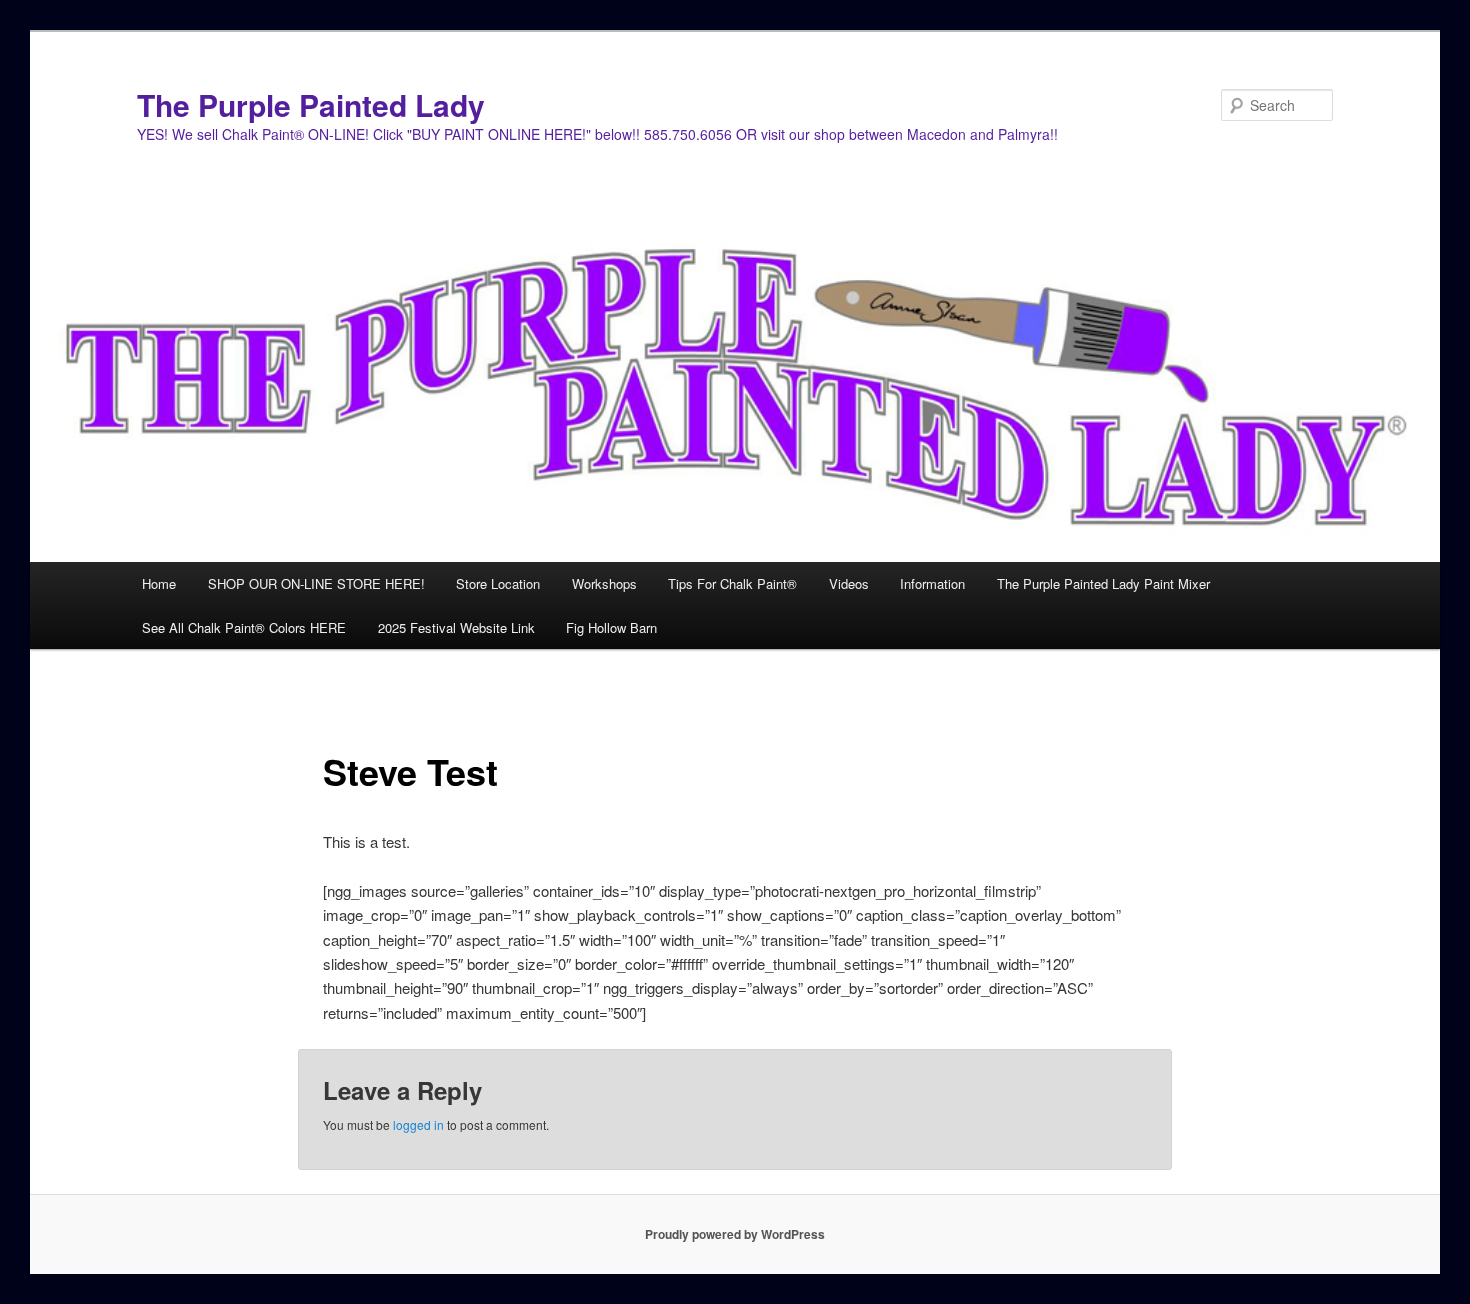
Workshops (604, 583)
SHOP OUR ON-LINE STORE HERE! (316, 583)
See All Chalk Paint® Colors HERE (244, 627)
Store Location (498, 583)
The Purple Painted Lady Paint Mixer (1103, 583)
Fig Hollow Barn (611, 627)
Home (159, 583)
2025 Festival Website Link (456, 627)
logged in (418, 1124)
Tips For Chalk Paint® (732, 583)
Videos (849, 583)
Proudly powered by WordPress (735, 1234)
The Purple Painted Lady (311, 104)
